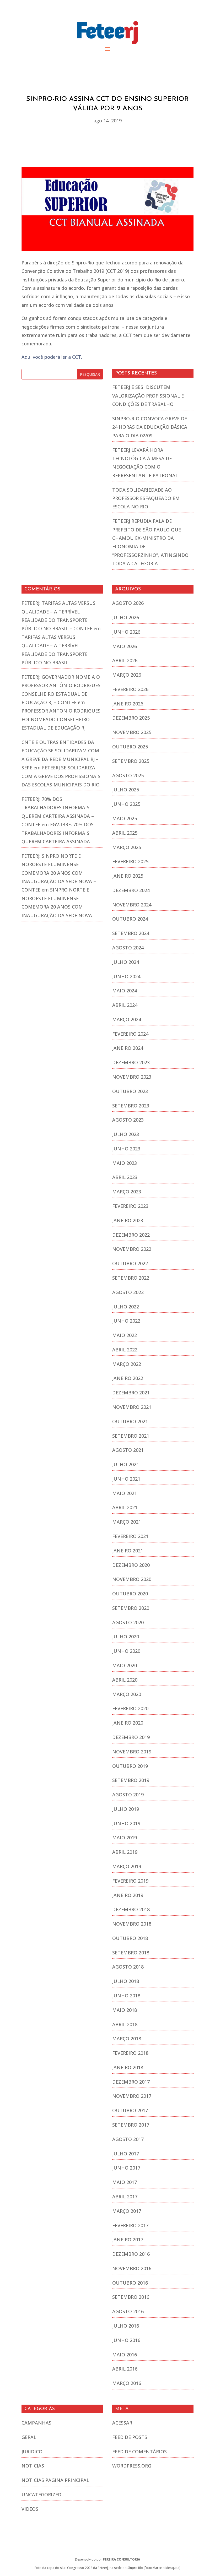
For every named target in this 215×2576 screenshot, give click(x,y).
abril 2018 (125, 2024)
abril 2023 (125, 1177)
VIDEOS (30, 2509)
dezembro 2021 (131, 1393)
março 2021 (127, 1522)
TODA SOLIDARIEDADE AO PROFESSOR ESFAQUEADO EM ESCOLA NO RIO (146, 498)
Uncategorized (41, 2495)
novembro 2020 (132, 1579)
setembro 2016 (131, 2297)
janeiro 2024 (128, 1048)
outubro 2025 (130, 747)
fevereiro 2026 (130, 689)
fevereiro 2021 (130, 1536)
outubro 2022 (130, 1263)
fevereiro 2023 (130, 1206)
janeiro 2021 (128, 1551)
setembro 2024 (131, 933)
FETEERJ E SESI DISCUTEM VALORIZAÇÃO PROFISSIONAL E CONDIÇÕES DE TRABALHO (148, 396)
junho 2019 (126, 1823)
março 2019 (127, 1866)
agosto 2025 (128, 775)
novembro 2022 (132, 1249)
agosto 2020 (128, 1622)
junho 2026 (126, 632)
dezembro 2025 (131, 718)
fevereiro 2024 (130, 1034)
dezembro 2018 (131, 1909)
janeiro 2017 (128, 2240)
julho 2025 (126, 790)
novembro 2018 (132, 1924)
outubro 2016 (130, 2283)
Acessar (122, 2423)
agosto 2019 (128, 1795)
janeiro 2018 (128, 2067)
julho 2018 (126, 1981)
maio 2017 (125, 2182)
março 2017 (127, 2211)
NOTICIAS (33, 2466)
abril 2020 (125, 1680)
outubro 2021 (130, 1421)
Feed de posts (130, 2437)
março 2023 (127, 1192)
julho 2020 (126, 1637)
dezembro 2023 (131, 1062)
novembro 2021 (132, 1407)
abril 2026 (125, 660)
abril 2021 (125, 1507)
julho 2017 (126, 2154)
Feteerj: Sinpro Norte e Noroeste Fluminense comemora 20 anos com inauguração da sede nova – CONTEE (59, 873)
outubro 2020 (130, 1594)
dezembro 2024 (131, 890)
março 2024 (127, 1019)
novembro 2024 (132, 905)
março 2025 (127, 847)
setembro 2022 (131, 1278)
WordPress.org (132, 2466)
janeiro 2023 (128, 1220)
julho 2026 (126, 617)
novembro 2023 (132, 1077)
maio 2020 (125, 1665)
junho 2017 (126, 2168)
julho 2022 (126, 1307)
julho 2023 (126, 1134)
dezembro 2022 (131, 1235)
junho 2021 (126, 1479)
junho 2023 (126, 1149)
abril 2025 (125, 833)
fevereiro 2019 (130, 1881)
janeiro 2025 (128, 876)
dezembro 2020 (131, 1565)
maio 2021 (125, 1493)
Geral (29, 2437)
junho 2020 (126, 1651)
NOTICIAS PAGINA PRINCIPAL (55, 2480)
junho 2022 (126, 1321)
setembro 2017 (131, 2125)
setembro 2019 (131, 1780)
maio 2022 (125, 1335)
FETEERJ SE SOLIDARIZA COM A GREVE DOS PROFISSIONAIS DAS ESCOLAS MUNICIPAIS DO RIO (61, 776)
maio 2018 (125, 2010)
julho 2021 (126, 1464)
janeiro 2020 (128, 1723)
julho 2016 (126, 2326)
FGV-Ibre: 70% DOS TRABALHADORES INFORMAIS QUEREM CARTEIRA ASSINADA (58, 833)
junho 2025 (126, 804)
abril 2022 (125, 1350)
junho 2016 (126, 2340)
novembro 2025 (132, 732)
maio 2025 (125, 818)
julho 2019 (126, 1809)
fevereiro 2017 (130, 2225)
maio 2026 (125, 646)
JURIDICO (32, 2452)
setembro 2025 (131, 761)
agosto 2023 (128, 1120)
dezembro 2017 (131, 2082)
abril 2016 (125, 2369)
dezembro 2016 (131, 2254)
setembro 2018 (131, 1953)
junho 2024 (126, 976)
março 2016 (127, 2383)
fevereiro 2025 (130, 861)
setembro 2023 (131, 1106)
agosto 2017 (128, 2139)
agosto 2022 (128, 1292)
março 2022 (127, 1364)
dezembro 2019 (131, 1737)
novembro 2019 (132, 1752)
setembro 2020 (131, 1608)
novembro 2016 (132, 2268)
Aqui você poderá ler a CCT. (52, 357)
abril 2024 (125, 1005)
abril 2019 (125, 1852)
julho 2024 (126, 962)
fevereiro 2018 (130, 2053)
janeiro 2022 (128, 1378)
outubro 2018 (130, 1938)
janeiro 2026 (128, 704)
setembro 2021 (131, 1436)
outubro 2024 (130, 919)
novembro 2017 (132, 2096)
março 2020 (127, 1694)
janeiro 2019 (128, 1895)
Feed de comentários (139, 2452)
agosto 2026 (128, 603)
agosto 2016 (128, 2311)
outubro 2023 (130, 1091)
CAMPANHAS (36, 2423)
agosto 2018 (128, 1967)
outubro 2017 (130, 2110)
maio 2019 (125, 1838)
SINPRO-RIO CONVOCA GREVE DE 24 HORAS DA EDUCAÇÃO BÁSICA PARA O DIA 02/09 (150, 427)
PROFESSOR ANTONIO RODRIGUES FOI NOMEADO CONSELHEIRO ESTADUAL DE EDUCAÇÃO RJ (61, 719)
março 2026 (127, 675)
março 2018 (127, 2039)
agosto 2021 (128, 1450)
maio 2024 (125, 991)
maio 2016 (125, 2355)
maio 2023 (125, 1163)
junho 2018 (126, 1996)
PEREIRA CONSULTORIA (121, 2559)
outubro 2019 (130, 1766)
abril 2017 (125, 2197)
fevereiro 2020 (130, 1708)
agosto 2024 (128, 948)
